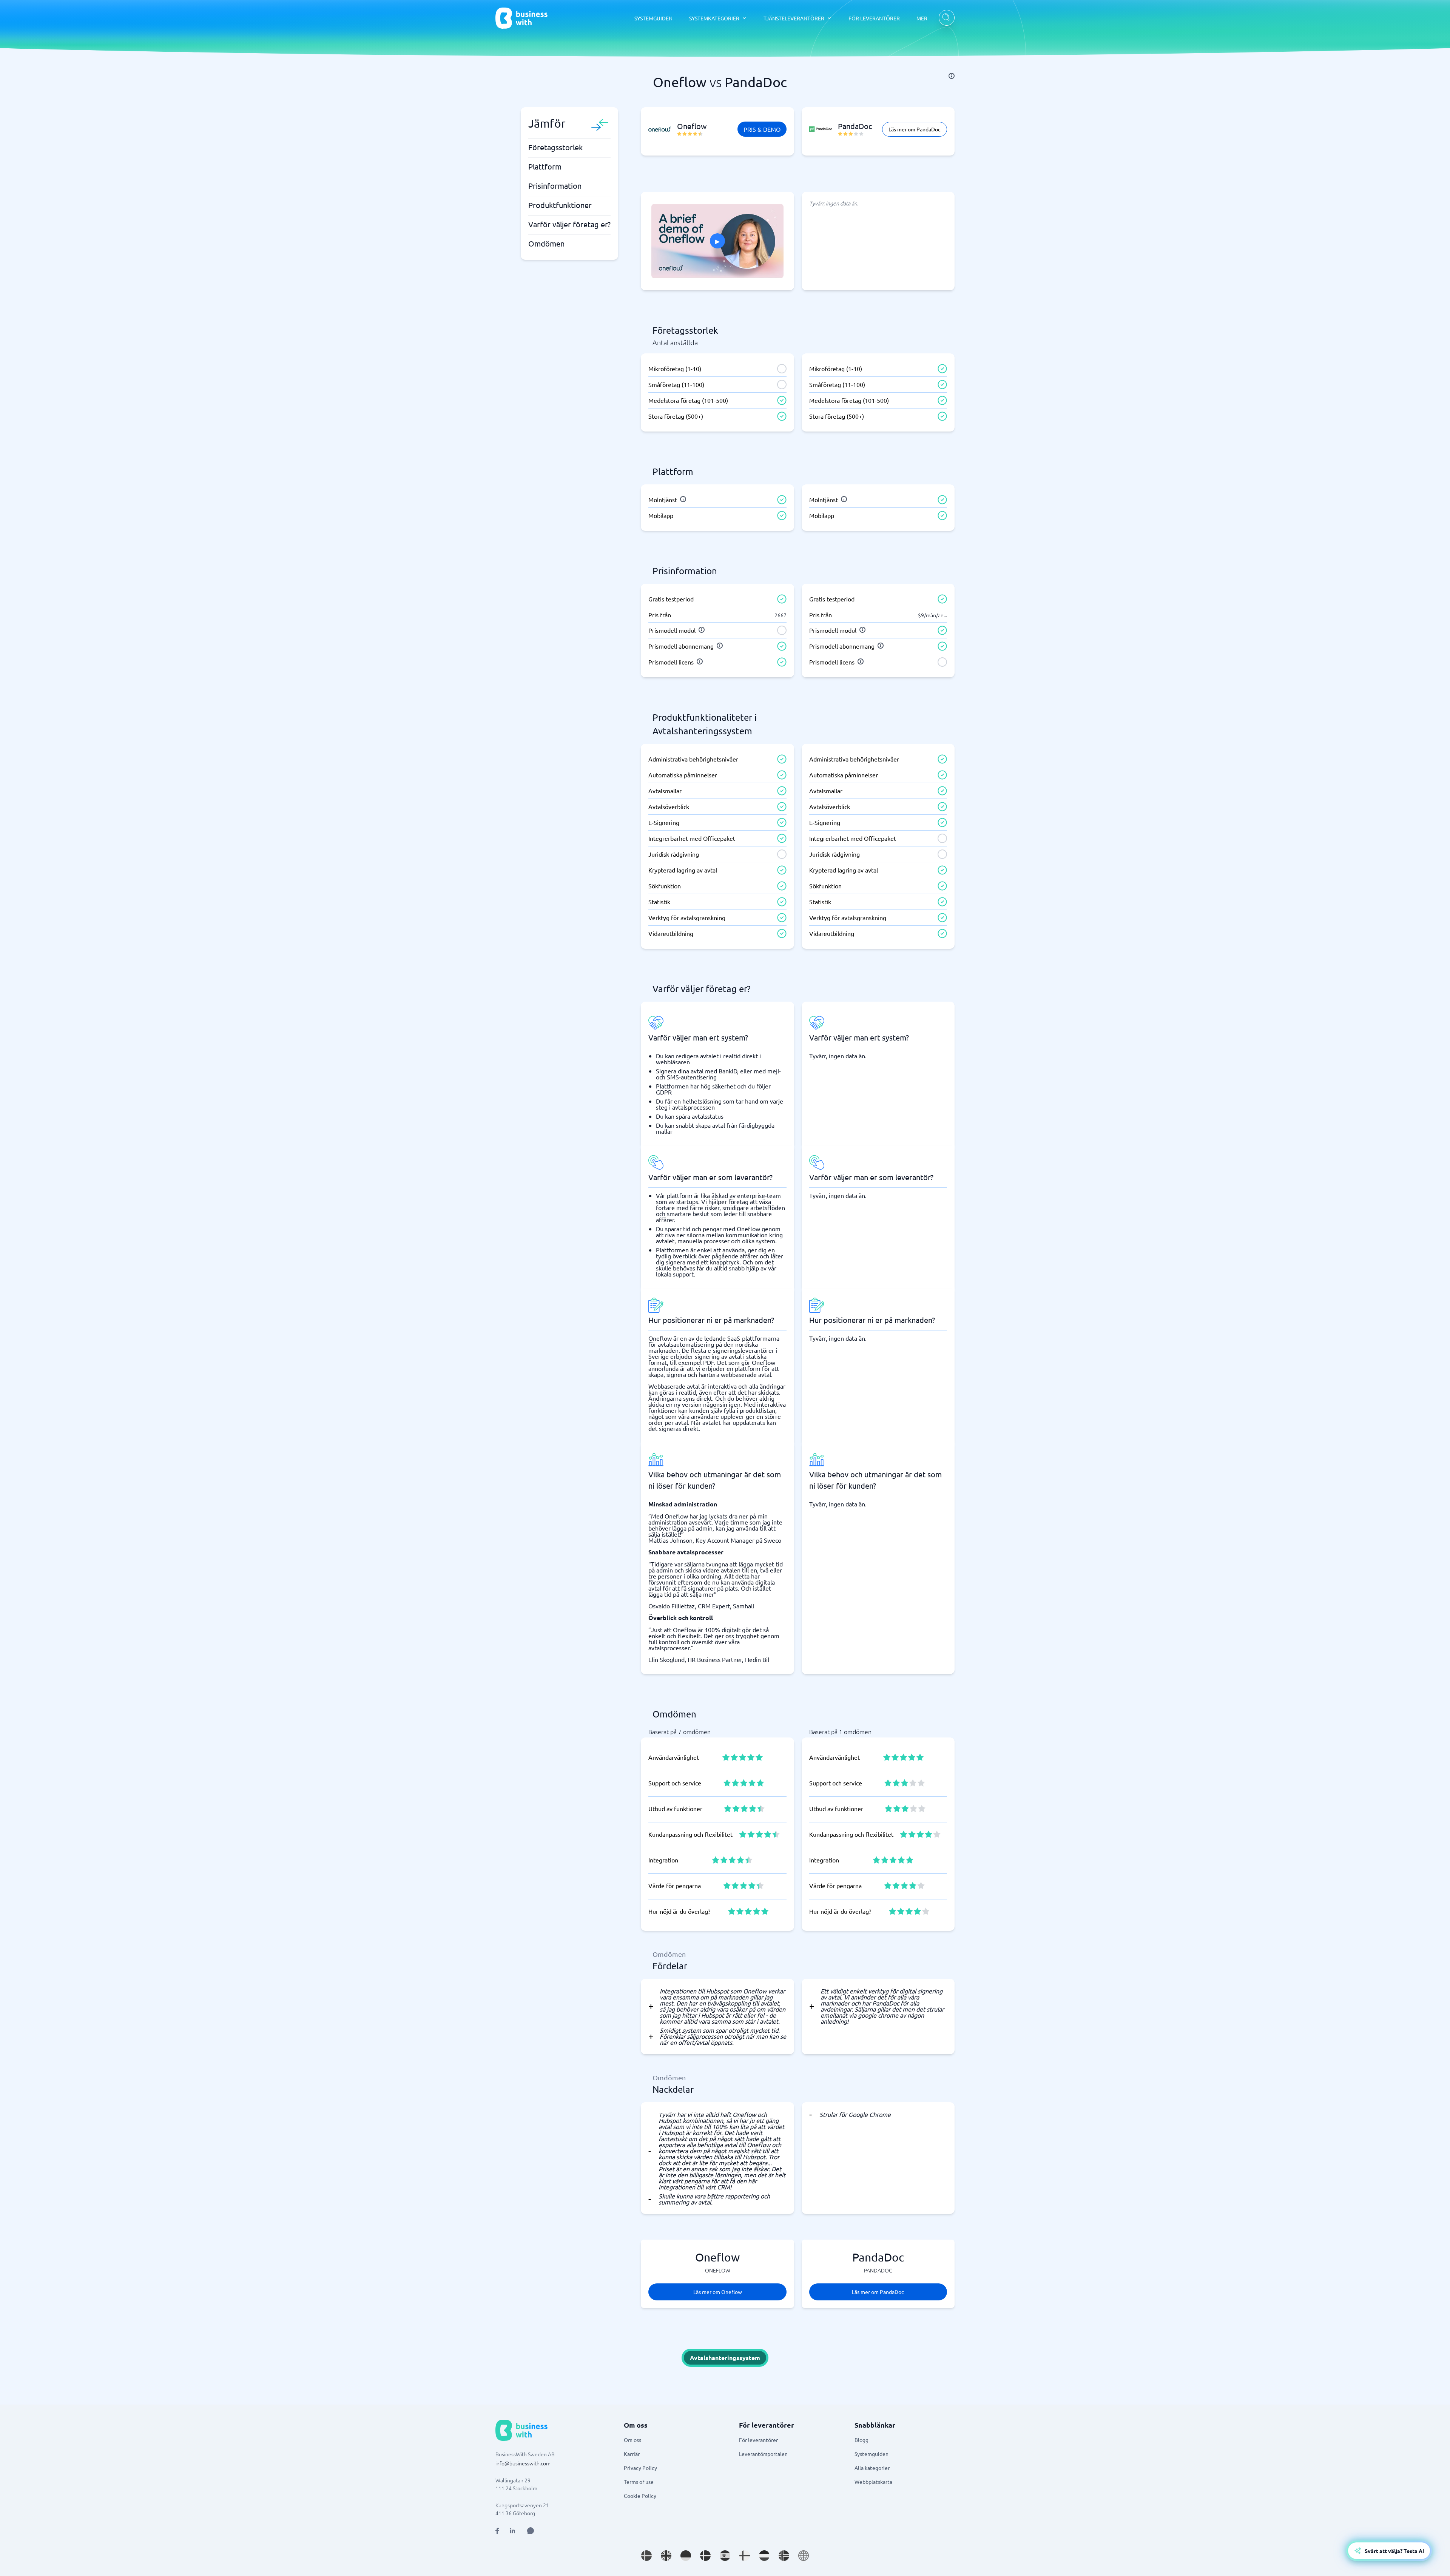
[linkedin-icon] (512, 2531)
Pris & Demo (762, 129)
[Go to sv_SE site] (646, 2556)
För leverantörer (758, 2440)
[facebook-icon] (497, 2531)
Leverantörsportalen (763, 2454)
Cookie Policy (640, 2496)
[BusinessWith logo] (521, 18)
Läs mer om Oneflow (718, 2292)
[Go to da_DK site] (705, 2556)
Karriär (632, 2454)
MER (922, 18)
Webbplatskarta (873, 2482)
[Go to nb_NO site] (784, 2556)
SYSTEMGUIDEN (653, 18)
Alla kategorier (872, 2468)
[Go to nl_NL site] (764, 2556)
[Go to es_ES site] (725, 2556)
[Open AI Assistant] (531, 2531)
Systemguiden (872, 2454)
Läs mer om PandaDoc (915, 129)
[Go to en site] (804, 2556)
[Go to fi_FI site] (745, 2556)
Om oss (632, 2440)
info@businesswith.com (523, 2463)
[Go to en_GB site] (666, 2556)
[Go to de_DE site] (686, 2556)
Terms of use (639, 2482)
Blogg (862, 2440)
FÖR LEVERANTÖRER (874, 18)
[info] (952, 76)
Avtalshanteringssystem (725, 2358)
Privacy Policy (640, 2468)
